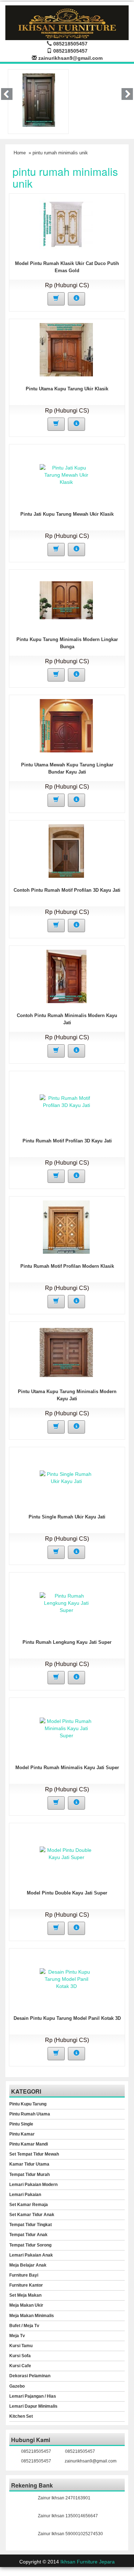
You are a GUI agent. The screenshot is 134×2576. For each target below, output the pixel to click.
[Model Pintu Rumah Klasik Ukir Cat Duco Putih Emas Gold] (66, 224)
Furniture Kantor (26, 2285)
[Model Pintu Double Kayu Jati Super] (66, 1853)
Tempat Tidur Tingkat (31, 2225)
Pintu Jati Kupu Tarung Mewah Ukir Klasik (67, 514)
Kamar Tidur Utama (29, 2164)
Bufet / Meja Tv (24, 2326)
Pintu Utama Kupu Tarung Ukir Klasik (67, 389)
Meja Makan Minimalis (32, 2316)
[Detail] (76, 299)
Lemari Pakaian (25, 2195)
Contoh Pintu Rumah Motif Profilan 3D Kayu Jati (67, 890)
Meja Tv (17, 2336)
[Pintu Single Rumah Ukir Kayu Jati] (66, 1477)
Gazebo (17, 2386)
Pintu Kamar (22, 2134)
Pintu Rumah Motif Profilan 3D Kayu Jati (67, 1141)
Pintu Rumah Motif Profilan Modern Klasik (67, 1266)
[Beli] (56, 299)
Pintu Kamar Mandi (29, 2144)
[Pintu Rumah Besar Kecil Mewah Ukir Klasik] (39, 100)
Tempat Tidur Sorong (30, 2245)
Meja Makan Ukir (26, 2305)
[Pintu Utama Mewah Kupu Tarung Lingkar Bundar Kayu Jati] (66, 725)
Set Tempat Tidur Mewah (34, 2154)
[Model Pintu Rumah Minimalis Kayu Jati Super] (66, 1728)
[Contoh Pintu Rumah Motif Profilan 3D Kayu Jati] (66, 851)
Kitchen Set (21, 2416)
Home (20, 153)
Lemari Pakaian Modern (33, 2185)
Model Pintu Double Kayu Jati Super (67, 1893)
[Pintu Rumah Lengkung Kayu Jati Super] (66, 1603)
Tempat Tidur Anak (28, 2235)
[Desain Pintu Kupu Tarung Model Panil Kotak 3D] (66, 1979)
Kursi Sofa (20, 2356)
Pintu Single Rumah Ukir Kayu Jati (67, 1517)
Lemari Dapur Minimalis (33, 2406)
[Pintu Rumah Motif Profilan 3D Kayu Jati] (66, 1101)
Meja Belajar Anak (28, 2265)
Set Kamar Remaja (29, 2205)
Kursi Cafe (20, 2366)
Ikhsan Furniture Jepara (88, 2562)
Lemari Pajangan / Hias (33, 2396)
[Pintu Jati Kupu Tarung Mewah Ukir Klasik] (66, 475)
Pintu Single (21, 2124)
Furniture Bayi (24, 2275)
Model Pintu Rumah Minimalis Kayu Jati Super (67, 1768)
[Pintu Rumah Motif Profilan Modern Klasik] (66, 1227)
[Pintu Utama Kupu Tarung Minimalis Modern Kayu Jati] (66, 1352)
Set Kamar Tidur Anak (32, 2215)
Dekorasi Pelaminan (30, 2376)
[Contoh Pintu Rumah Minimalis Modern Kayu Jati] (66, 976)
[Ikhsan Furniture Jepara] (67, 22)
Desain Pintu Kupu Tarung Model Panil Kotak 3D (67, 2018)
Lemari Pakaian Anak (31, 2255)
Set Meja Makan (25, 2295)
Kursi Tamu (21, 2346)
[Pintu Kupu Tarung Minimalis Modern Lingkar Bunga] (66, 600)
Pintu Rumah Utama (30, 2114)
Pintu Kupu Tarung (28, 2104)
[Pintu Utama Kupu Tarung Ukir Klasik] (66, 349)
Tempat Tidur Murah (29, 2175)
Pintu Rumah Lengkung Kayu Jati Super (67, 1642)
